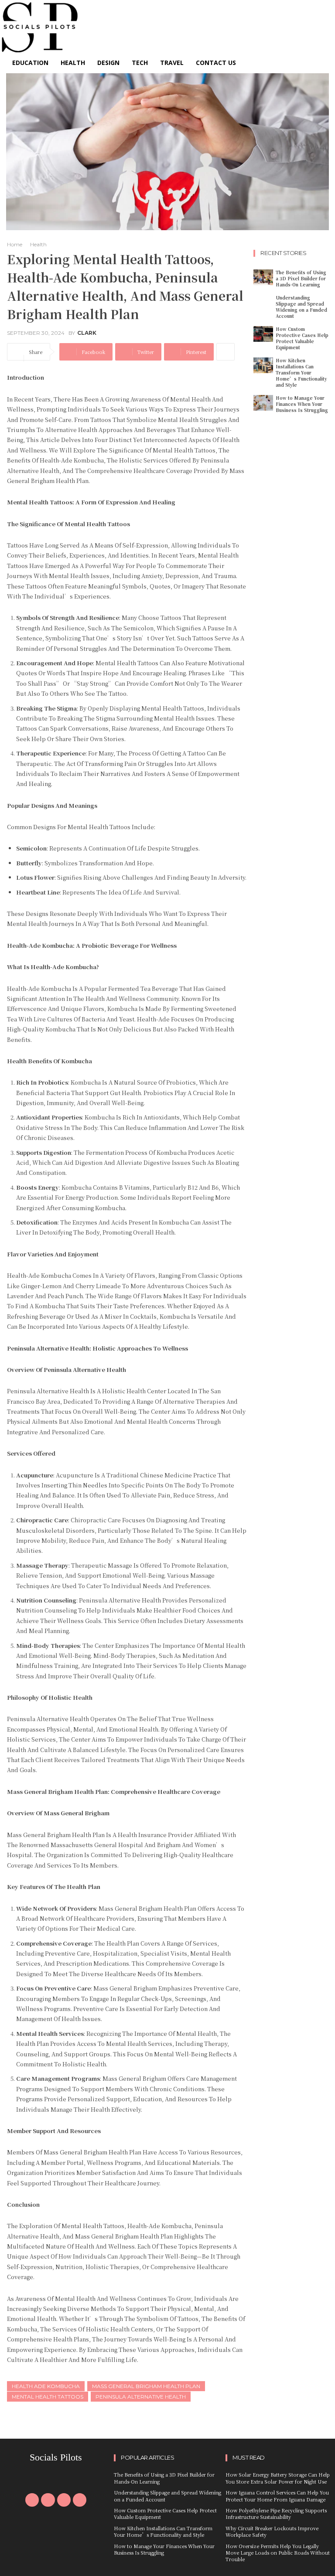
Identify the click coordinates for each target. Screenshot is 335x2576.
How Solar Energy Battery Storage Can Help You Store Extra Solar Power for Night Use (278, 2478)
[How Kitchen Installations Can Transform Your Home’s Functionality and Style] (263, 365)
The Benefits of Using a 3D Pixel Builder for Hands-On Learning (301, 278)
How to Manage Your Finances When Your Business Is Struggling (302, 404)
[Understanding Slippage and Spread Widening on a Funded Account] (263, 303)
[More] (226, 352)
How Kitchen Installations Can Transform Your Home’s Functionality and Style (301, 373)
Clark (87, 333)
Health (38, 244)
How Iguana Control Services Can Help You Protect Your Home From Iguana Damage (277, 2496)
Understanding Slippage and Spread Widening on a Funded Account (301, 307)
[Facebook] (32, 2500)
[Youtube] (80, 2500)
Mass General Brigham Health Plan (146, 2386)
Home (15, 244)
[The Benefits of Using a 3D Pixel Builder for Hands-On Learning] (263, 277)
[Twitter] (64, 2500)
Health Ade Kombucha (46, 2386)
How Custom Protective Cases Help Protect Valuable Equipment (302, 338)
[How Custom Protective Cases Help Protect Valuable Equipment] (263, 334)
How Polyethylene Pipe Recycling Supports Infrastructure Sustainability (276, 2513)
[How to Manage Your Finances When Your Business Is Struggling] (263, 403)
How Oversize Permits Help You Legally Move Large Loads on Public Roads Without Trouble (278, 2553)
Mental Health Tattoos (48, 2397)
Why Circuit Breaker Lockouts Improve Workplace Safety (272, 2531)
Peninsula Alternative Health (141, 2397)
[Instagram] (48, 2500)
